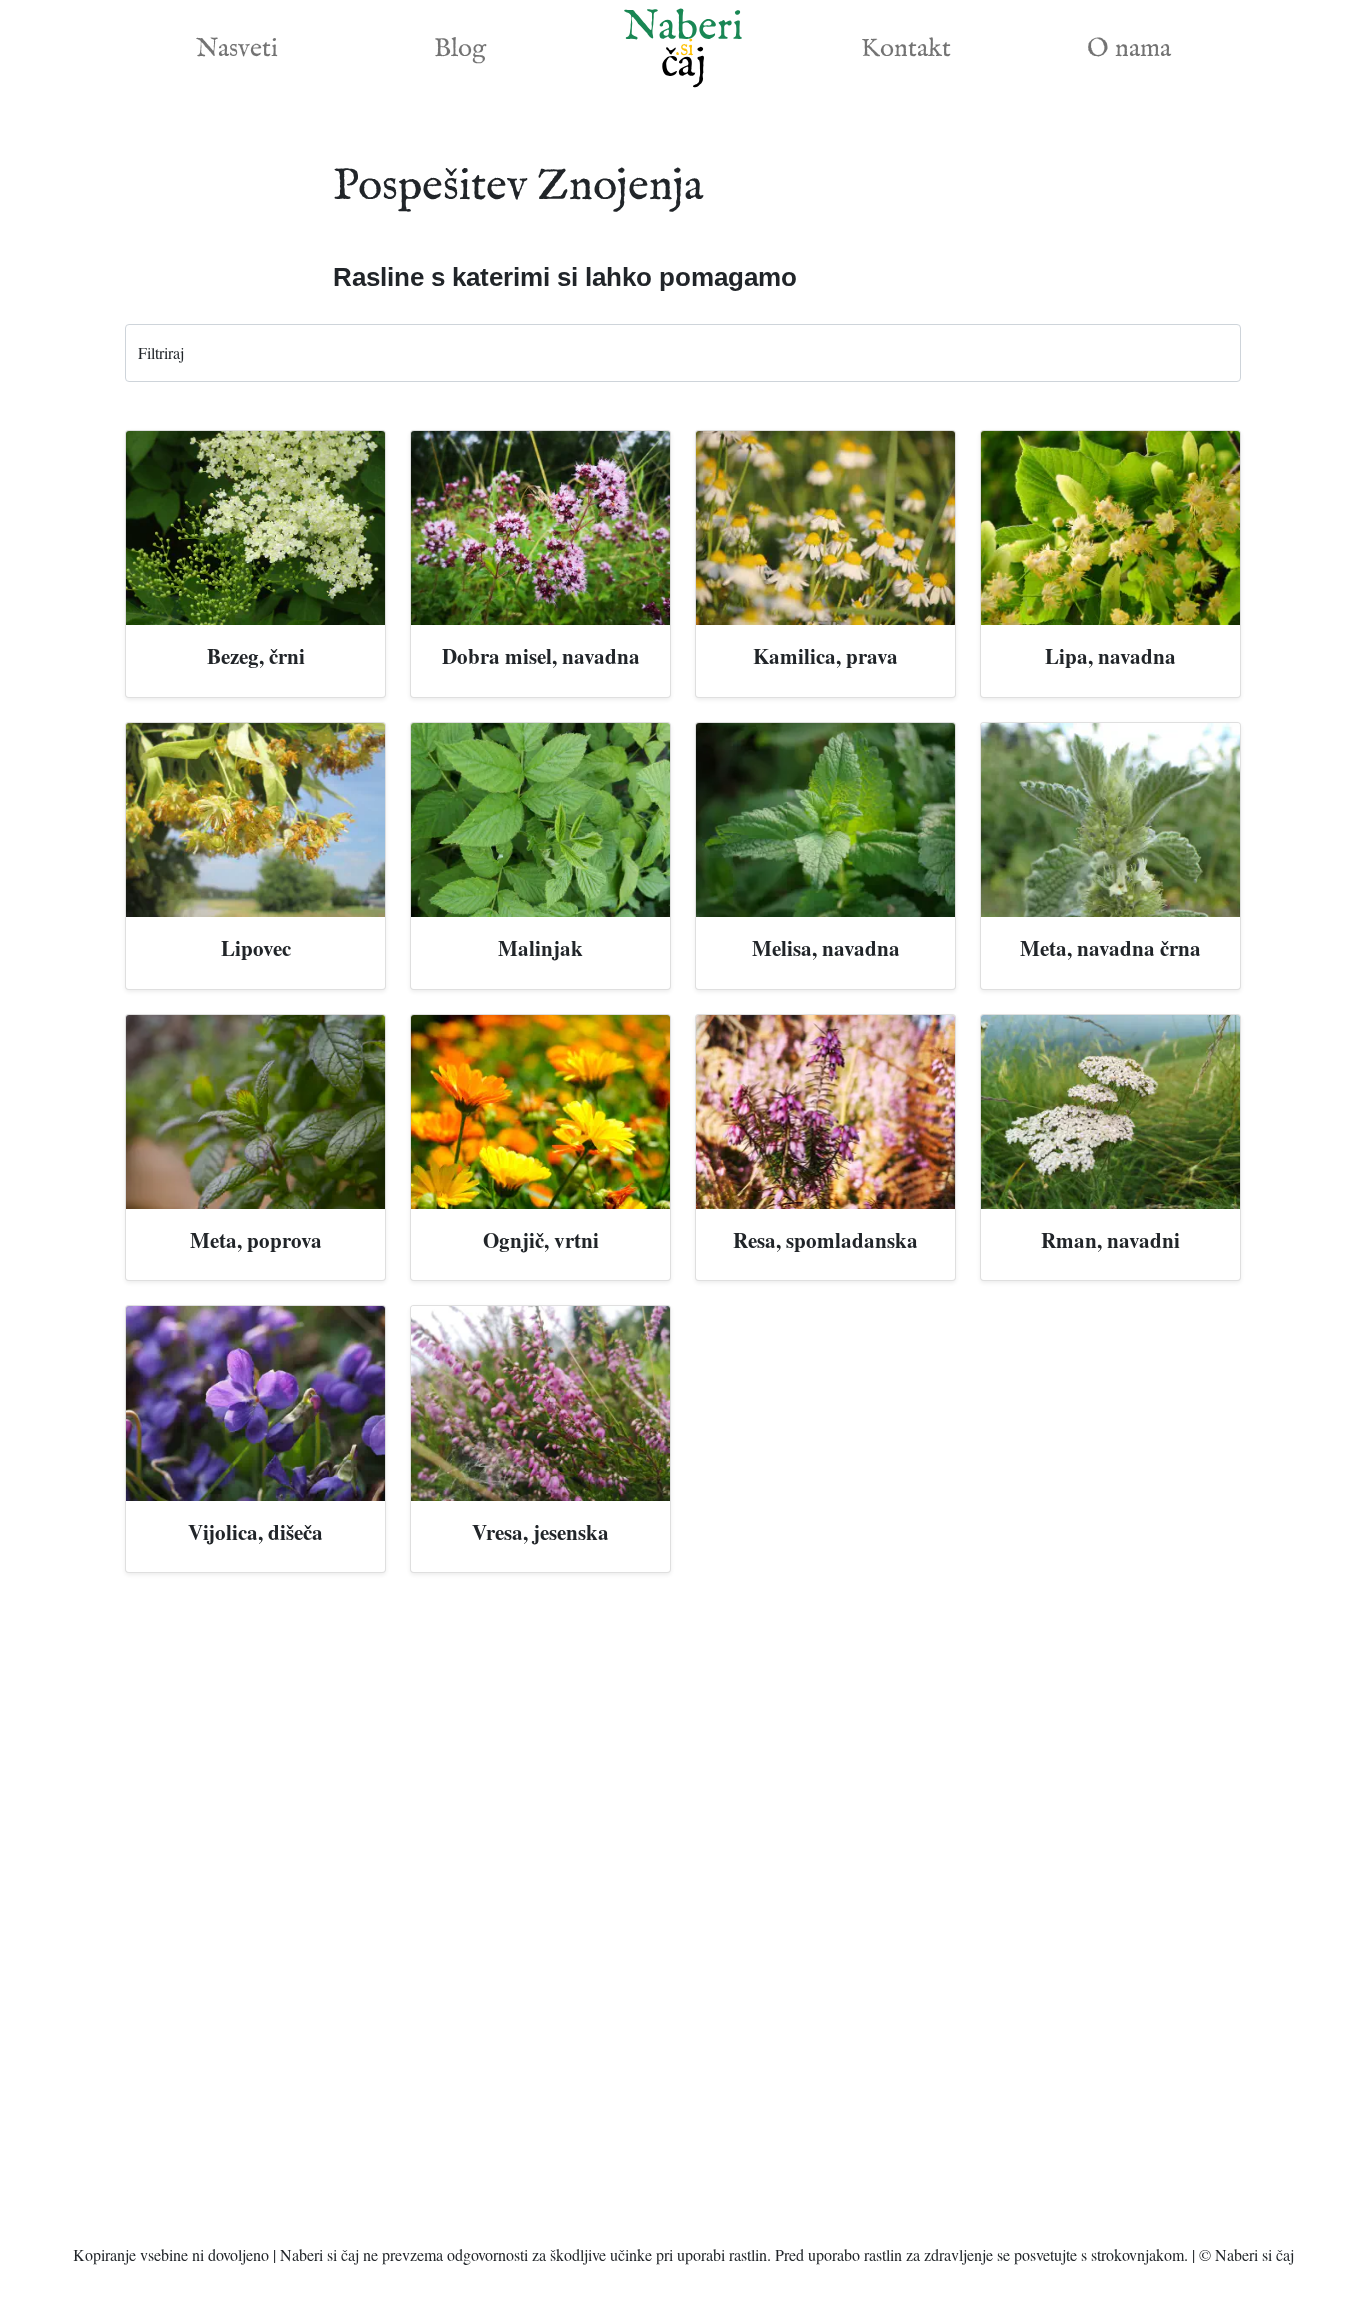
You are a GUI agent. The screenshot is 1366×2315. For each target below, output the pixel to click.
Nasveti (237, 48)
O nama (1129, 48)
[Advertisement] (683, 1916)
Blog (460, 48)
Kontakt (906, 48)
